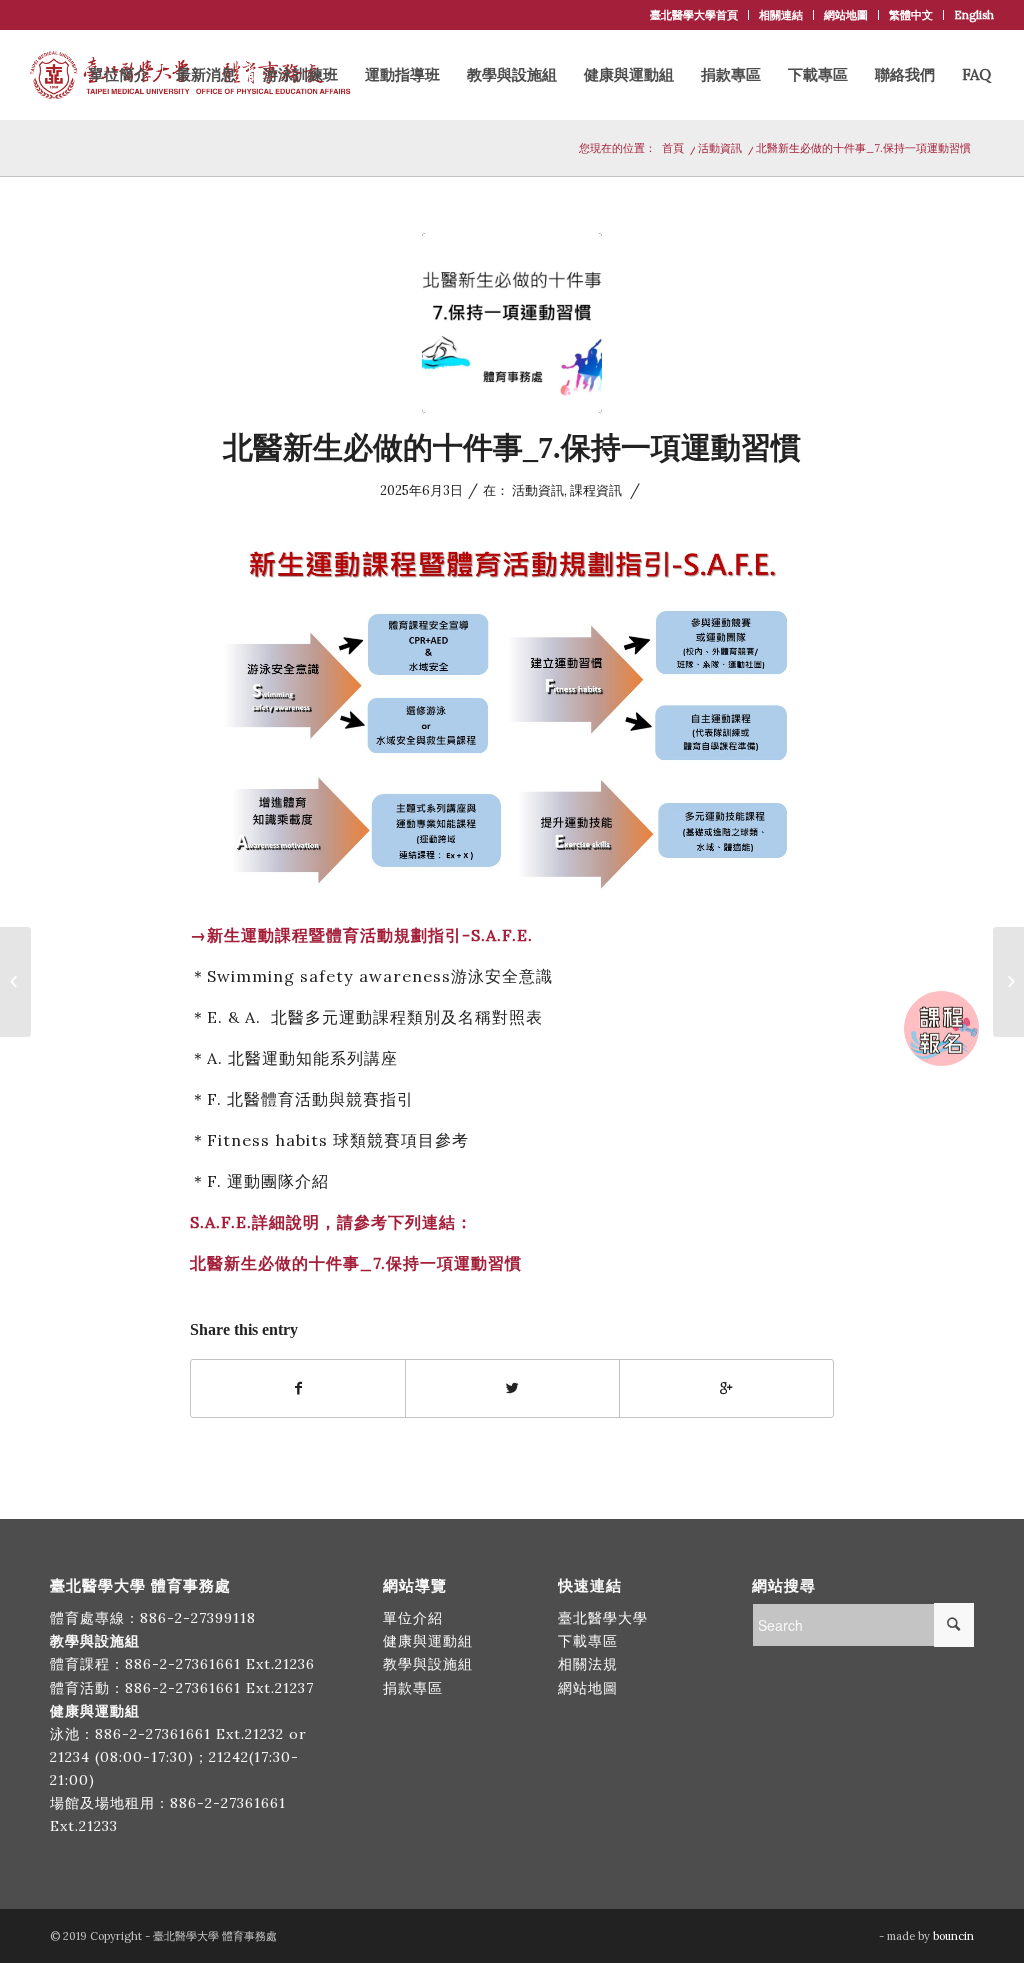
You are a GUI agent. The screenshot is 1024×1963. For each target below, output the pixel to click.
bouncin (953, 1936)
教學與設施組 (430, 1664)
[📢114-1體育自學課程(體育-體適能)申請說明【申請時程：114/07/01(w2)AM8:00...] (1008, 982)
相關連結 (781, 15)
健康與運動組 (428, 1641)
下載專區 (588, 1641)
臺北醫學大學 (603, 1618)
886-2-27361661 (183, 1664)
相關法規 (588, 1664)
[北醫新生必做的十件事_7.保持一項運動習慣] (512, 323)
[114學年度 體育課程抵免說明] (15, 982)
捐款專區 (413, 1688)
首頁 (673, 148)
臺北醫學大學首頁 (694, 15)
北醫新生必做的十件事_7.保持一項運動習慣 (512, 447)
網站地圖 (846, 15)
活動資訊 (720, 148)
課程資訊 (596, 490)
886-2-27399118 (198, 1618)
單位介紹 (413, 1618)
